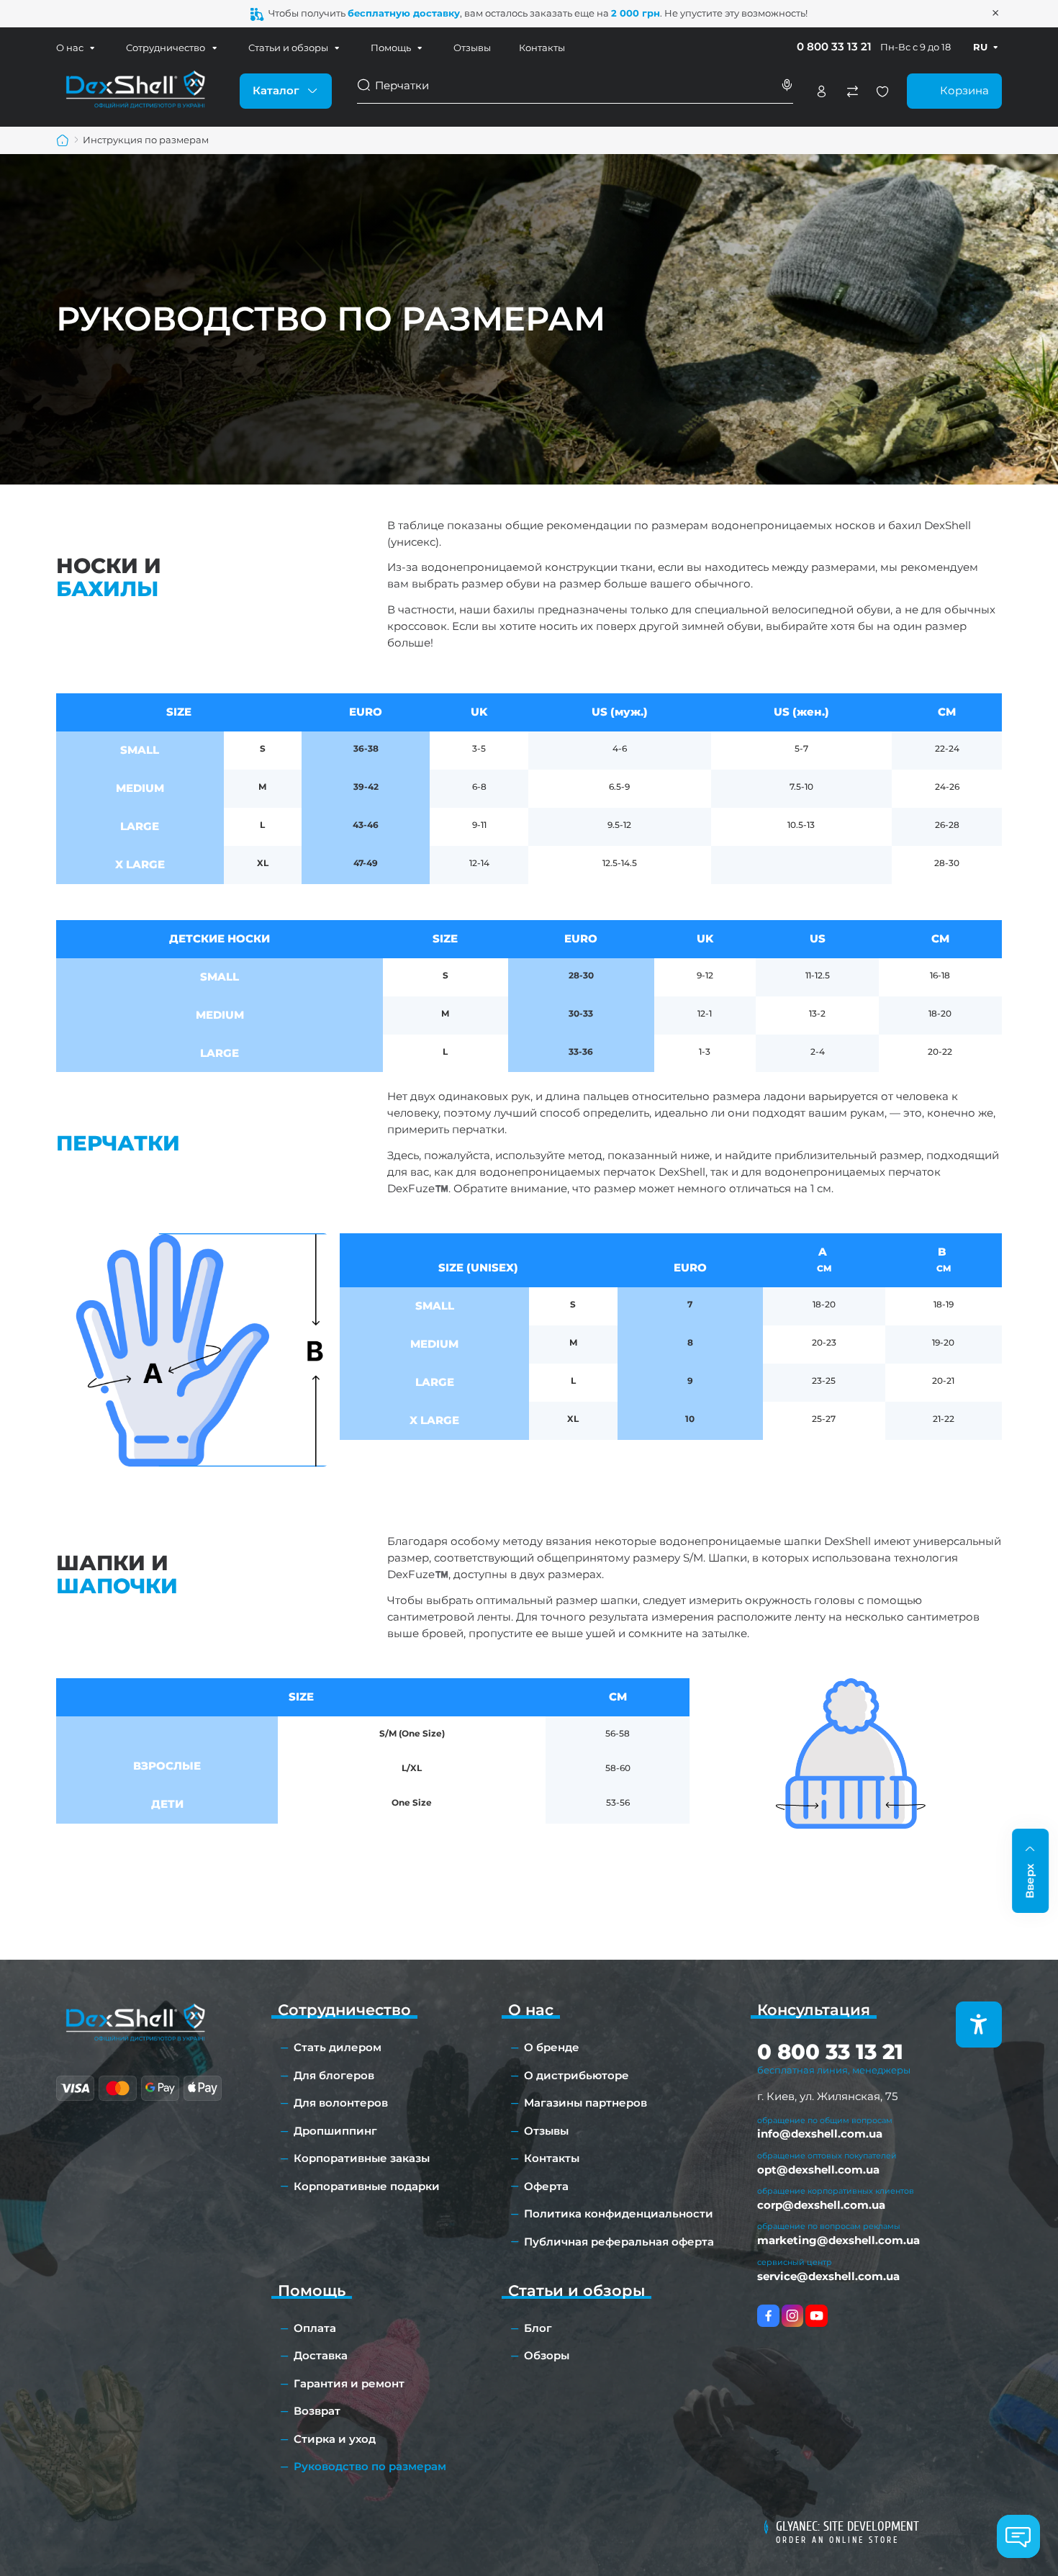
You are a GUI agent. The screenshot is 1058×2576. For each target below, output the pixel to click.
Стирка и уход (335, 2439)
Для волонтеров (341, 2103)
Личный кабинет (821, 91)
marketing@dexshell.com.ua (838, 2240)
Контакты (542, 48)
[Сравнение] (852, 91)
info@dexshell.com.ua (820, 2134)
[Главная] (63, 140)
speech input (787, 85)
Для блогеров (334, 2075)
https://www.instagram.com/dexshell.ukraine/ (793, 2316)
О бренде (552, 2047)
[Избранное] (882, 91)
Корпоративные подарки (367, 2186)
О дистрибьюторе (577, 2075)
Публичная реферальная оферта (619, 2242)
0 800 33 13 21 (834, 46)
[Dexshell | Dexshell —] (135, 90)
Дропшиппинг (335, 2131)
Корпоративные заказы (362, 2158)
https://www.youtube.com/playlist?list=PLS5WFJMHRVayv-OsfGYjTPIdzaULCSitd (817, 2316)
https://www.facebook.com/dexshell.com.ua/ (768, 2316)
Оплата (315, 2328)
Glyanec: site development (847, 2526)
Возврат (317, 2411)
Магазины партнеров (585, 2103)
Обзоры (547, 2355)
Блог (538, 2328)
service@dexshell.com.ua (828, 2276)
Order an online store (837, 2540)
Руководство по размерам (370, 2466)
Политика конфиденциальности (619, 2214)
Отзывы (472, 48)
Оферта (546, 2186)
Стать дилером (338, 2047)
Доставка (321, 2355)
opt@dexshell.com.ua (818, 2170)
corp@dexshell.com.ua (821, 2205)
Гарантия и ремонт (349, 2383)
